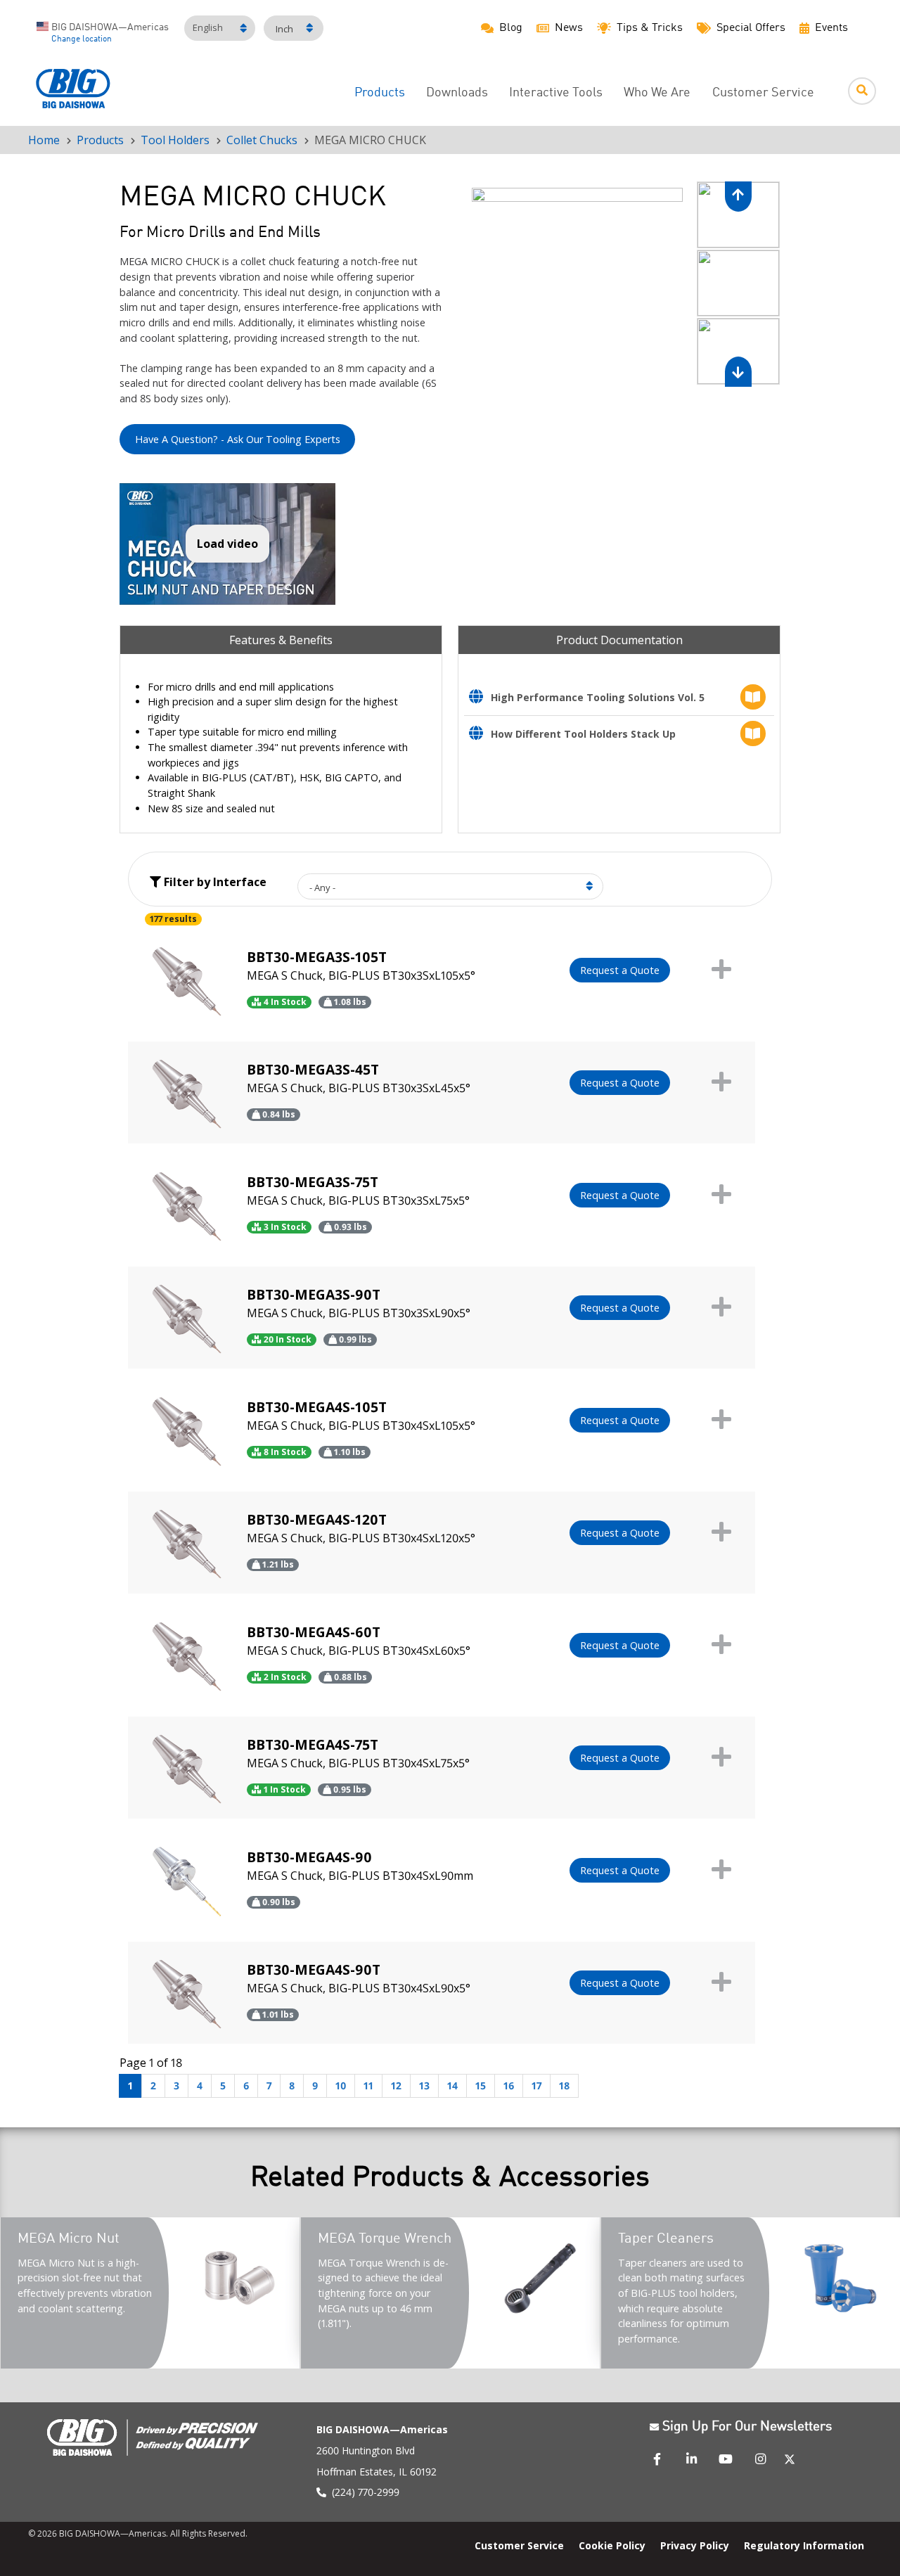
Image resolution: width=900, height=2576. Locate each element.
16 (509, 2085)
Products (380, 93)
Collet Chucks (262, 140)
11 (368, 2085)
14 (452, 2085)
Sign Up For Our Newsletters (747, 2427)
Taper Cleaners (666, 2239)
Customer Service (763, 93)
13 (424, 2085)
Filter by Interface (214, 882)
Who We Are (657, 93)
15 (481, 2085)
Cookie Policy (612, 2545)
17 (536, 2085)
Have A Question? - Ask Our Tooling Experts (238, 439)
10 (341, 2085)
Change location (82, 39)
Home (44, 140)
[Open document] (480, 698)
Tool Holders (175, 140)
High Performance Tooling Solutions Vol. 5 (598, 697)
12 (396, 2085)
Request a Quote (620, 970)
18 (564, 2085)
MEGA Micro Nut (69, 2239)
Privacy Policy (695, 2545)
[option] (577, 284)
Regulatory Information (804, 2545)
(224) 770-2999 (366, 2492)
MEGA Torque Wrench (385, 2239)
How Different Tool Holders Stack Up (583, 734)
